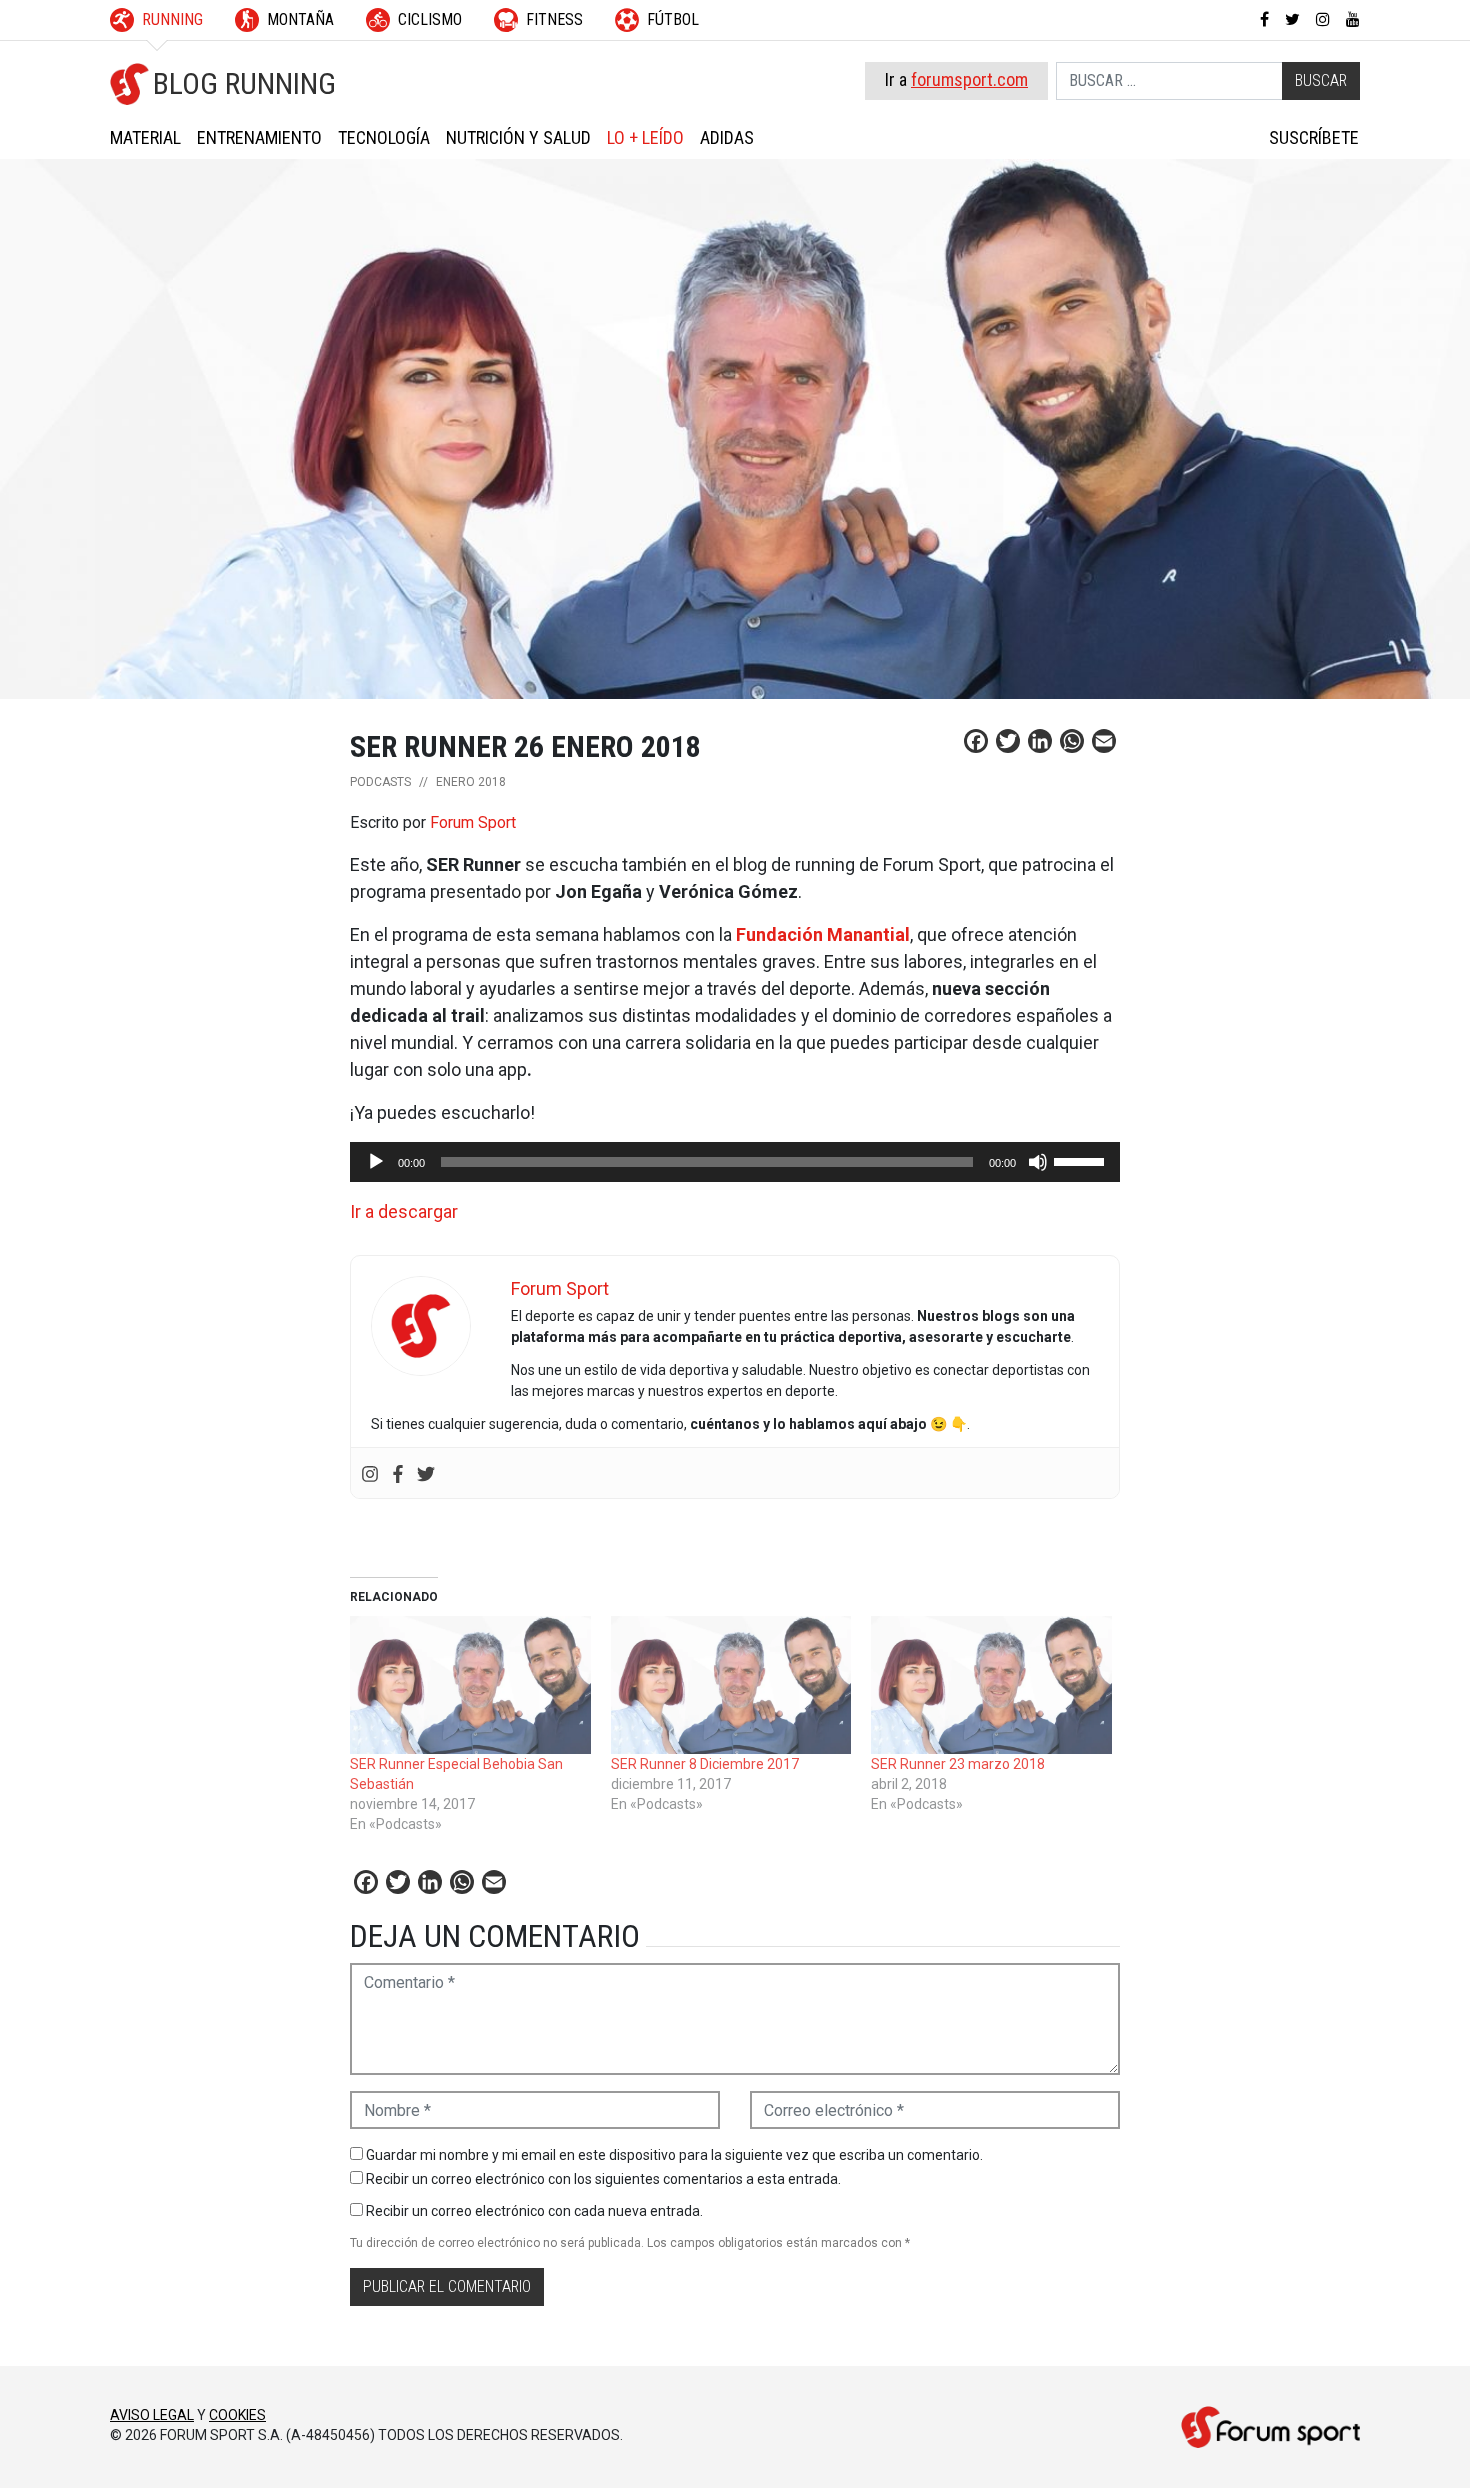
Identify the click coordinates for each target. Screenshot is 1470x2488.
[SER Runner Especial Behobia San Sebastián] (470, 1685)
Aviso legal (152, 2415)
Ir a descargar (404, 1211)
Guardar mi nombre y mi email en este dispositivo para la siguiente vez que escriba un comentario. (674, 2155)
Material (145, 137)
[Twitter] (426, 1472)
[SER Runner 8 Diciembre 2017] (731, 1685)
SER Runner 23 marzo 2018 (958, 1764)
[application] (735, 1162)
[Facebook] (398, 1472)
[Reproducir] (376, 1162)
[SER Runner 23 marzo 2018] (991, 1685)
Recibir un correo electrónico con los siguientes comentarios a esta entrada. (603, 2179)
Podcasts (380, 782)
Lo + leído (645, 137)
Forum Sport (473, 822)
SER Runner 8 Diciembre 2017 (705, 1764)
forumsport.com (969, 79)
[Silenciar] (1038, 1162)
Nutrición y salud (518, 137)
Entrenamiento (259, 137)
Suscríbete (1314, 137)
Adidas (727, 137)
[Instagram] (370, 1472)
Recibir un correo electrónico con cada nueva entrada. (534, 2211)
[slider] (1082, 1160)
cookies (237, 2415)
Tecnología (384, 137)
